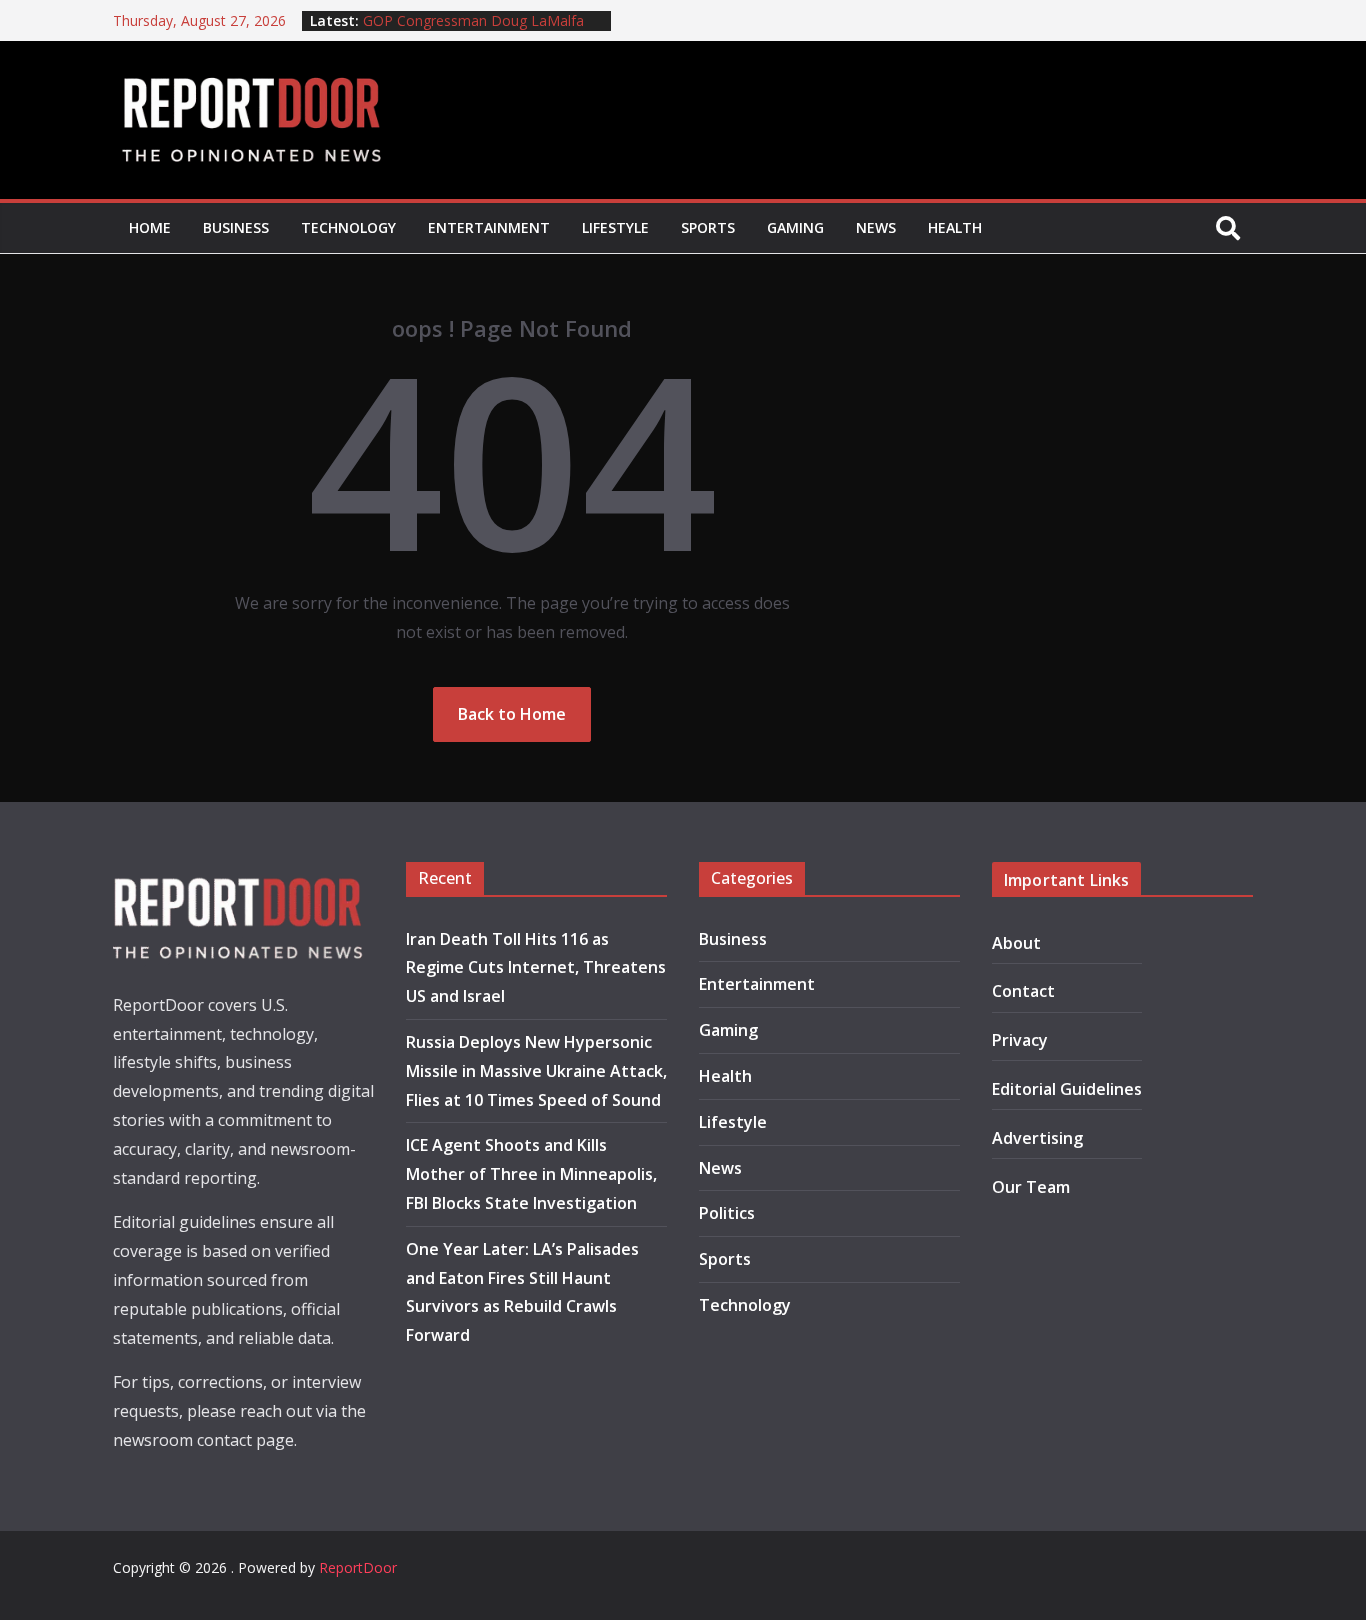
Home (150, 227)
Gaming (795, 227)
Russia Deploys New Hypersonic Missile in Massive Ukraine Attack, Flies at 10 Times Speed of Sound (536, 1071)
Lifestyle (615, 227)
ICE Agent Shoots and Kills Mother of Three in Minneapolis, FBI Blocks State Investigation (531, 1174)
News (876, 227)
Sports (708, 227)
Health (955, 227)
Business (236, 227)
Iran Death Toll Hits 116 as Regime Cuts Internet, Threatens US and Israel (536, 968)
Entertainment (489, 227)
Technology (348, 227)
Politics (727, 1213)
